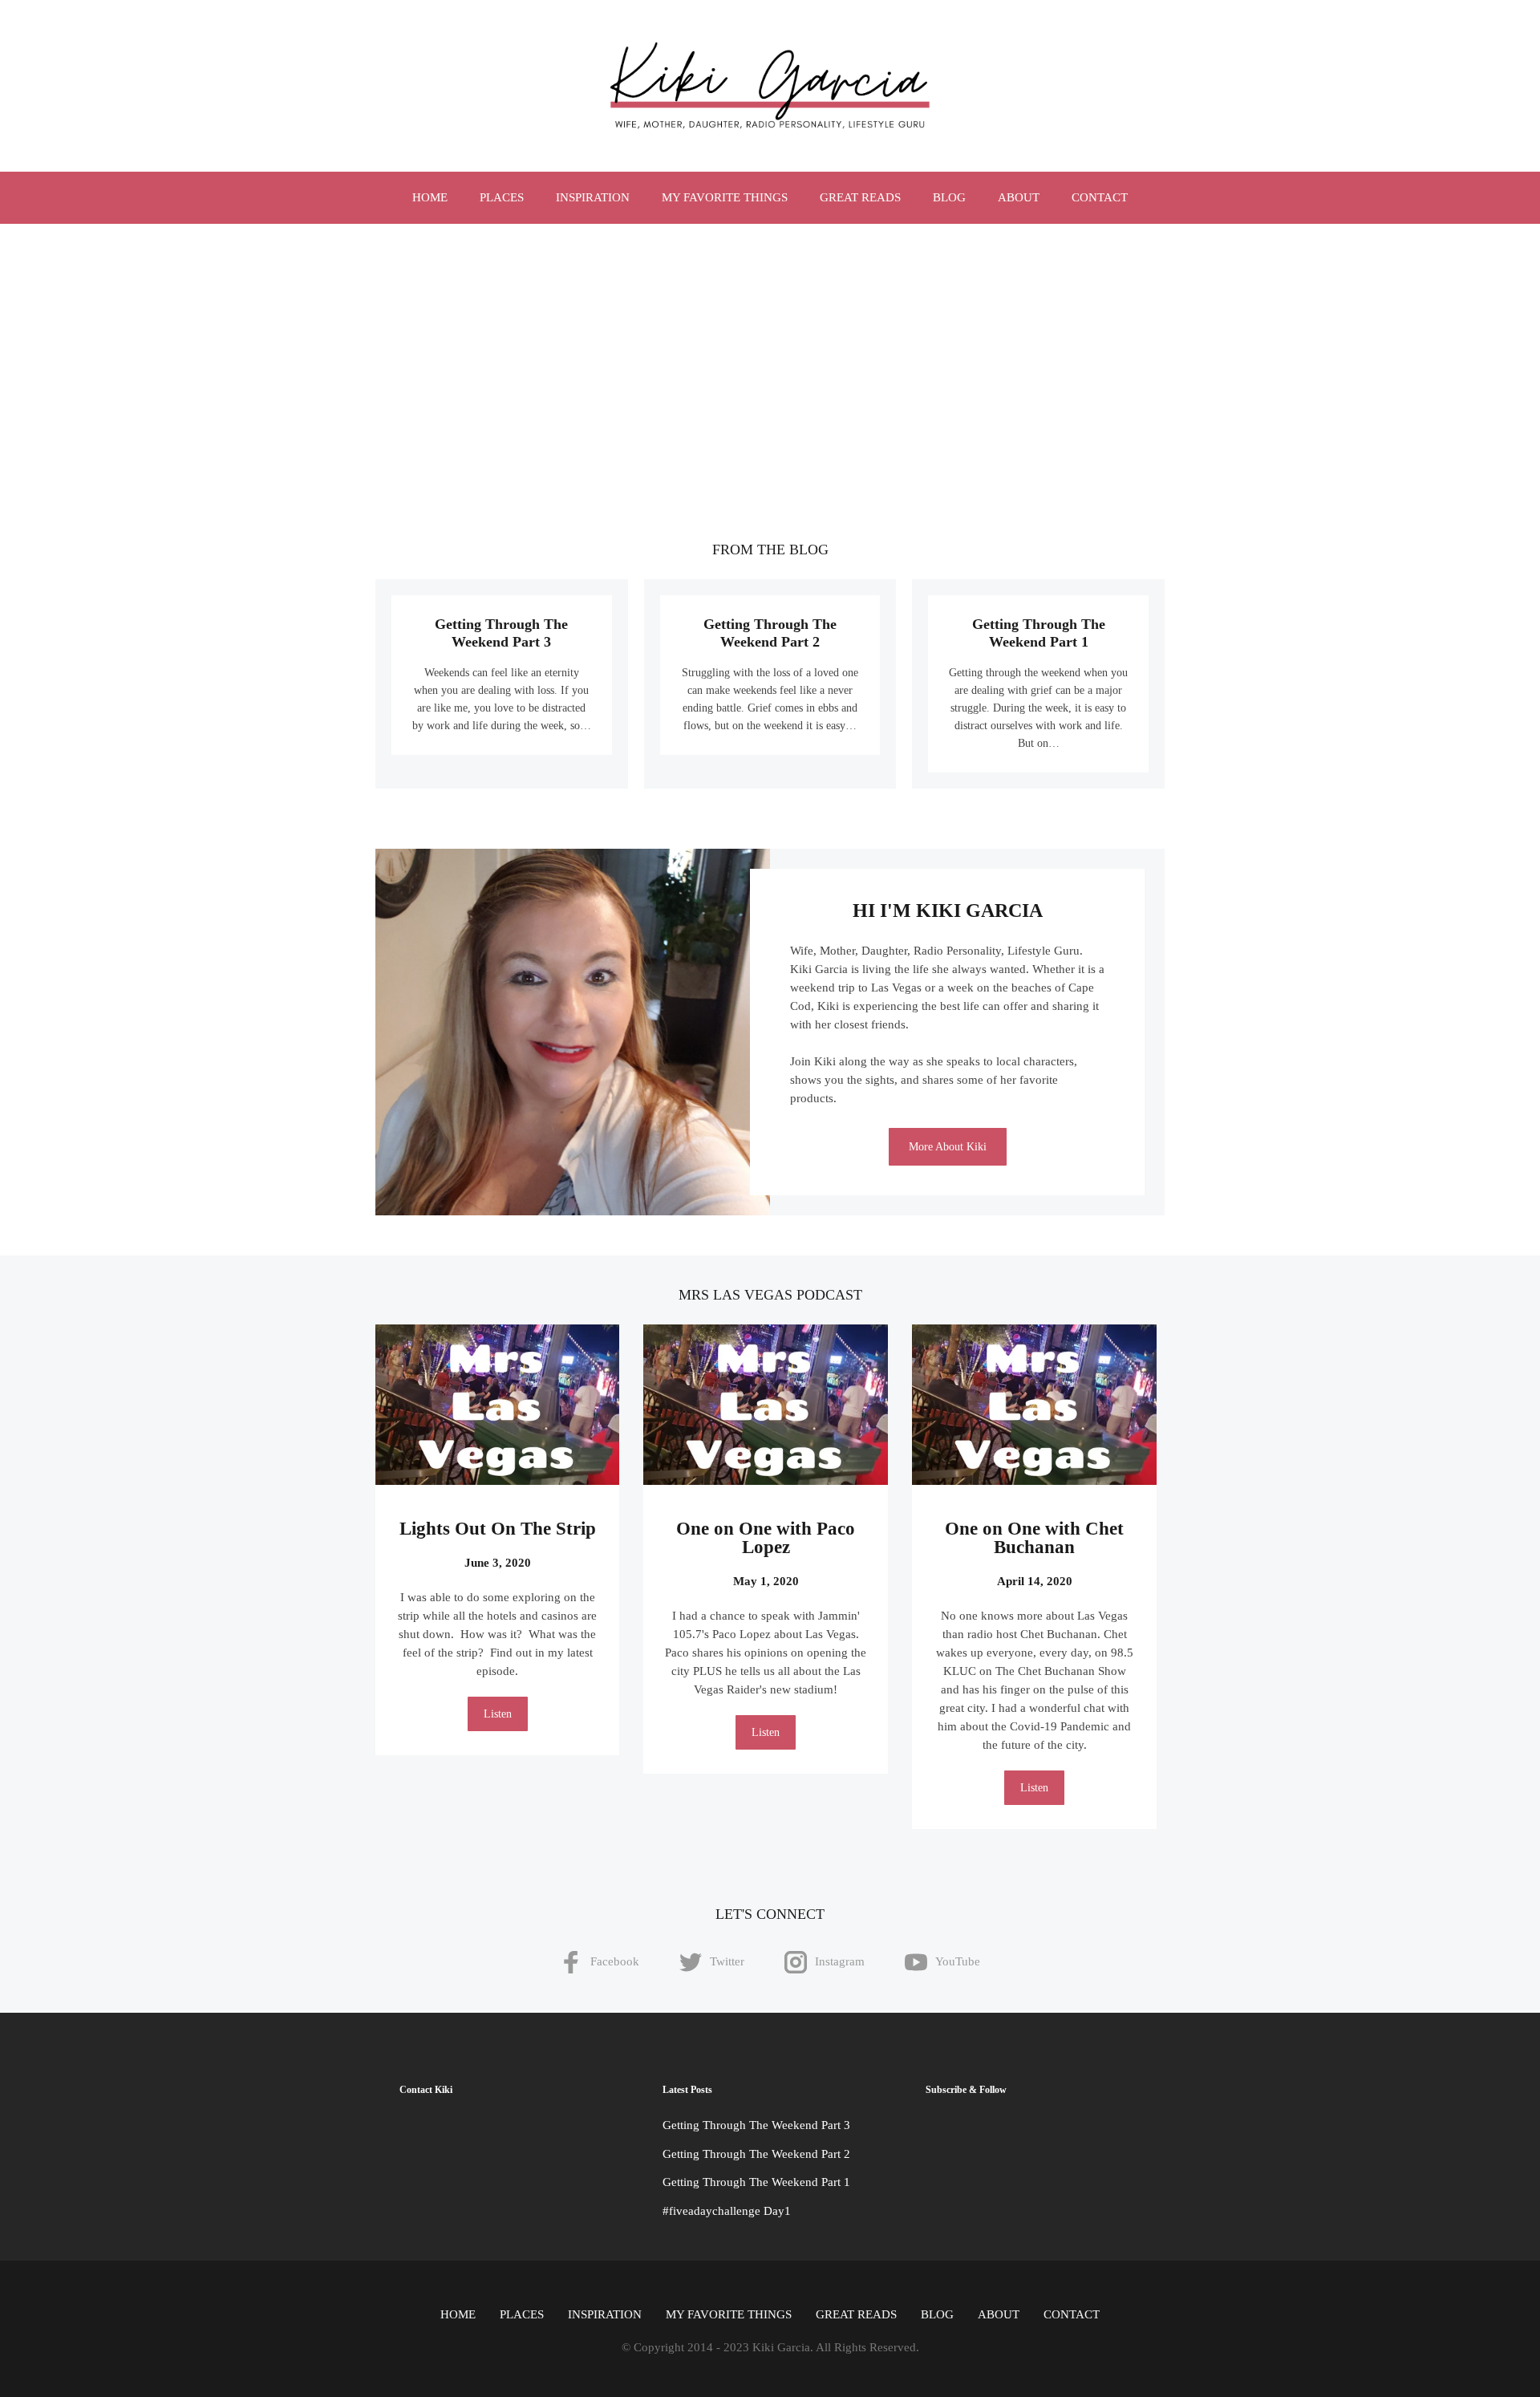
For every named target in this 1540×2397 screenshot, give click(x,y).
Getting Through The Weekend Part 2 (756, 2154)
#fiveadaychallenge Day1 (727, 2211)
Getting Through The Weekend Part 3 (756, 2125)
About (1019, 197)
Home (430, 197)
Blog (949, 197)
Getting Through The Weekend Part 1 (756, 2182)
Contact (1100, 197)
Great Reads (860, 197)
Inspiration (593, 197)
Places (502, 197)
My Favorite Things (725, 197)
